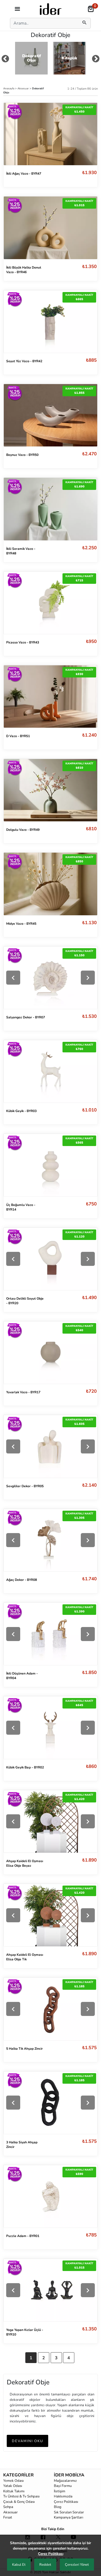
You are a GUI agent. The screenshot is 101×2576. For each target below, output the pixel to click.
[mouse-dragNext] (96, 60)
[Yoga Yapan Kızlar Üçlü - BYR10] (50, 2290)
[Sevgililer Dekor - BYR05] (50, 1446)
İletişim (60, 2491)
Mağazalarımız (65, 2481)
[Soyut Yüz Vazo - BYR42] (50, 321)
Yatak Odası (13, 2486)
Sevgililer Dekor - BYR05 (25, 1486)
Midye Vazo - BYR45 (21, 924)
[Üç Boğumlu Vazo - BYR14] (50, 1165)
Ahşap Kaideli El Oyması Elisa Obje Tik (25, 1957)
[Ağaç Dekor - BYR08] (50, 1540)
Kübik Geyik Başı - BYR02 (25, 1767)
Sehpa (8, 2507)
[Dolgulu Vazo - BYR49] (50, 790)
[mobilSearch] (85, 23)
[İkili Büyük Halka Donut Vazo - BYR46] (50, 228)
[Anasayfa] (51, 9)
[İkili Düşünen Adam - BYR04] (50, 1634)
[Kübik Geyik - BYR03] (50, 1071)
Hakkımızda (63, 2496)
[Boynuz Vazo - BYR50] (50, 415)
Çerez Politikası (66, 2502)
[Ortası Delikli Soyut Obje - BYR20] (50, 1259)
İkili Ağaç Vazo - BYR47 (24, 174)
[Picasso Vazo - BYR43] (50, 602)
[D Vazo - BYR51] (50, 696)
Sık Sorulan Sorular (69, 2512)
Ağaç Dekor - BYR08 (22, 1580)
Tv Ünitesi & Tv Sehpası (21, 2496)
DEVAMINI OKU (27, 2441)
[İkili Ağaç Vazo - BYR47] (50, 134)
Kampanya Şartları (69, 2517)
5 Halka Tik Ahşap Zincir (25, 2049)
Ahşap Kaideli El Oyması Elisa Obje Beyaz (25, 1863)
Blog (58, 2507)
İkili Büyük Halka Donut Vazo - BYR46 (24, 270)
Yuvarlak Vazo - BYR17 (23, 1392)
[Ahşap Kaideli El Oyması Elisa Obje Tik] (50, 1915)
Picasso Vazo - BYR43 (23, 642)
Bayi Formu (63, 2486)
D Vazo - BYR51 (18, 736)
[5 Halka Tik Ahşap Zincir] (50, 2009)
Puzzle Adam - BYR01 (23, 2236)
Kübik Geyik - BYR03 (21, 1111)
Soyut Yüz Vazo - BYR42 (24, 361)
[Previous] (13, 978)
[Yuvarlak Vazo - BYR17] (50, 1353)
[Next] (88, 978)
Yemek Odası (13, 2481)
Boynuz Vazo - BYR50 (22, 455)
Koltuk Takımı (14, 2491)
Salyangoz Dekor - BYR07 (26, 1017)
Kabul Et (19, 2565)
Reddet (45, 2565)
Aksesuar (24, 88)
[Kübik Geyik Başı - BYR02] (50, 1728)
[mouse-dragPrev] (5, 60)
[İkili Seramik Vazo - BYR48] (50, 509)
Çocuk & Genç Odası (19, 2502)
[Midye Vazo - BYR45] (50, 884)
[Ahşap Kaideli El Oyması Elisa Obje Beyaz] (50, 1821)
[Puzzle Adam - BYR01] (50, 2196)
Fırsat (8, 2517)
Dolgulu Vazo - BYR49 (23, 830)
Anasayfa (9, 88)
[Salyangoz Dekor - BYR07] (50, 978)
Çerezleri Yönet (77, 2565)
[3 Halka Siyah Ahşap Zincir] (50, 2103)
